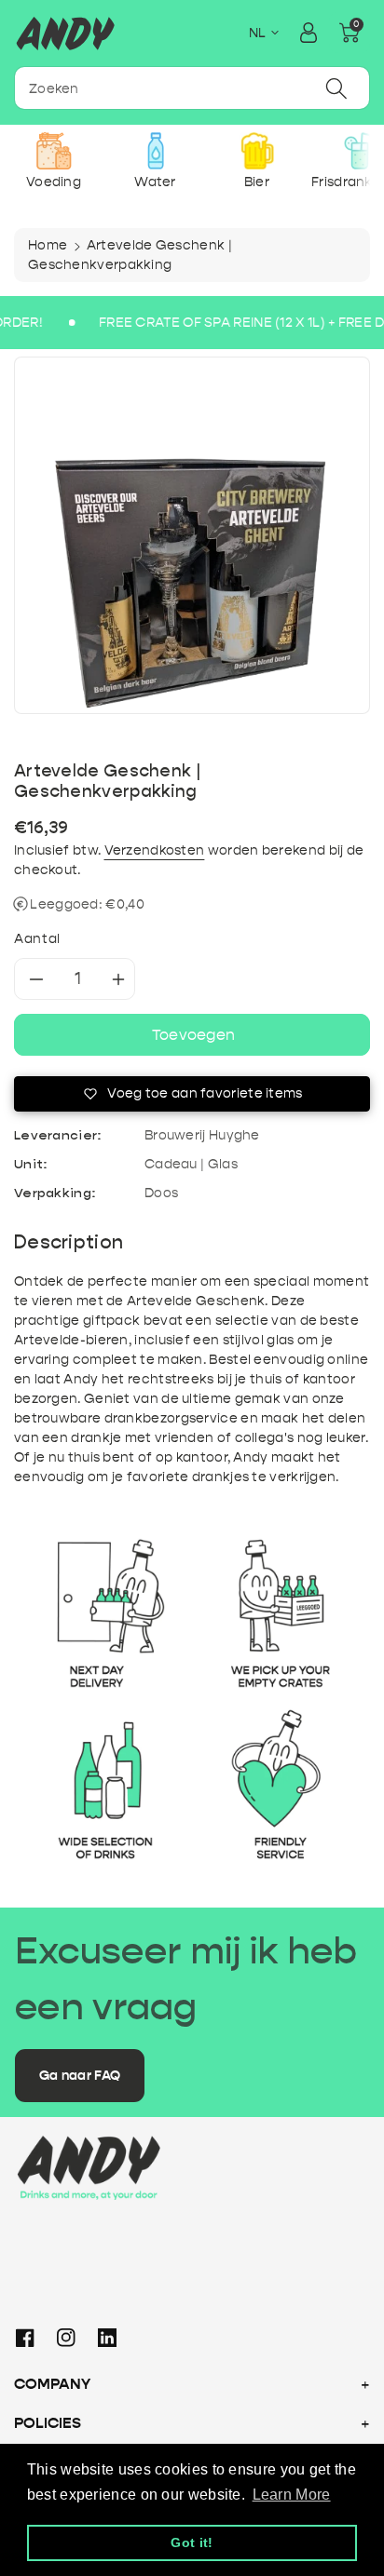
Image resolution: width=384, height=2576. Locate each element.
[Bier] (257, 151)
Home (48, 245)
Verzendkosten (155, 850)
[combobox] (192, 88)
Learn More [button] (292, 2495)
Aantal (37, 939)
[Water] (155, 151)
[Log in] (309, 33)
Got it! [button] (192, 2542)
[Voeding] (54, 151)
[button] (350, 33)
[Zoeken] (336, 88)
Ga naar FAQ (80, 2076)
